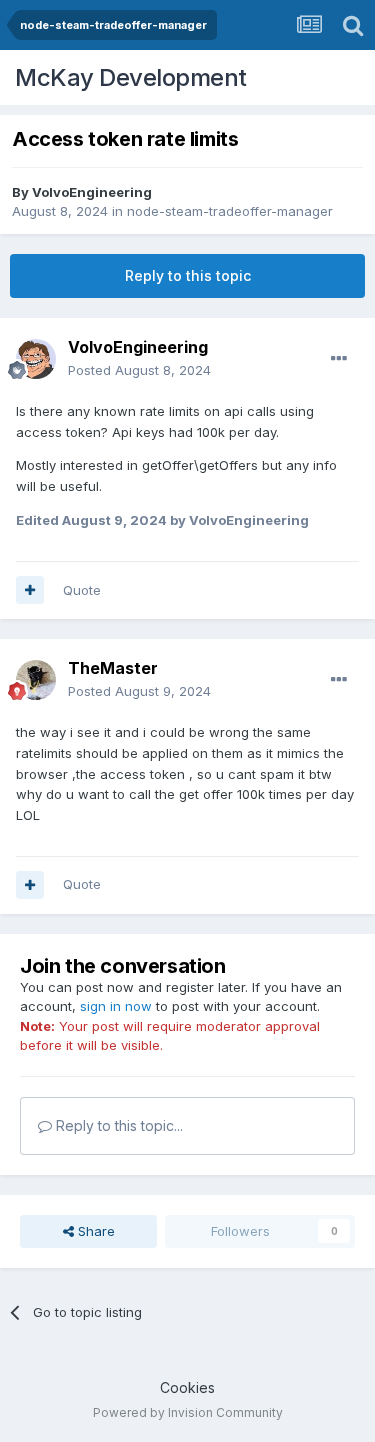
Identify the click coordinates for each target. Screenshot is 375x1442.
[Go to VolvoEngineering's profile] (36, 359)
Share (94, 1231)
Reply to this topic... (117, 1125)
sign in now (116, 1006)
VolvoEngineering (92, 192)
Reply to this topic (188, 275)
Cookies (187, 1387)
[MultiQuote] (30, 590)
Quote (82, 590)
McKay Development (131, 77)
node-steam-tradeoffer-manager (230, 211)
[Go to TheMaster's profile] (36, 680)
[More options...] (339, 359)
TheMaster (113, 668)
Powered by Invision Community (188, 1412)
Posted (139, 370)
